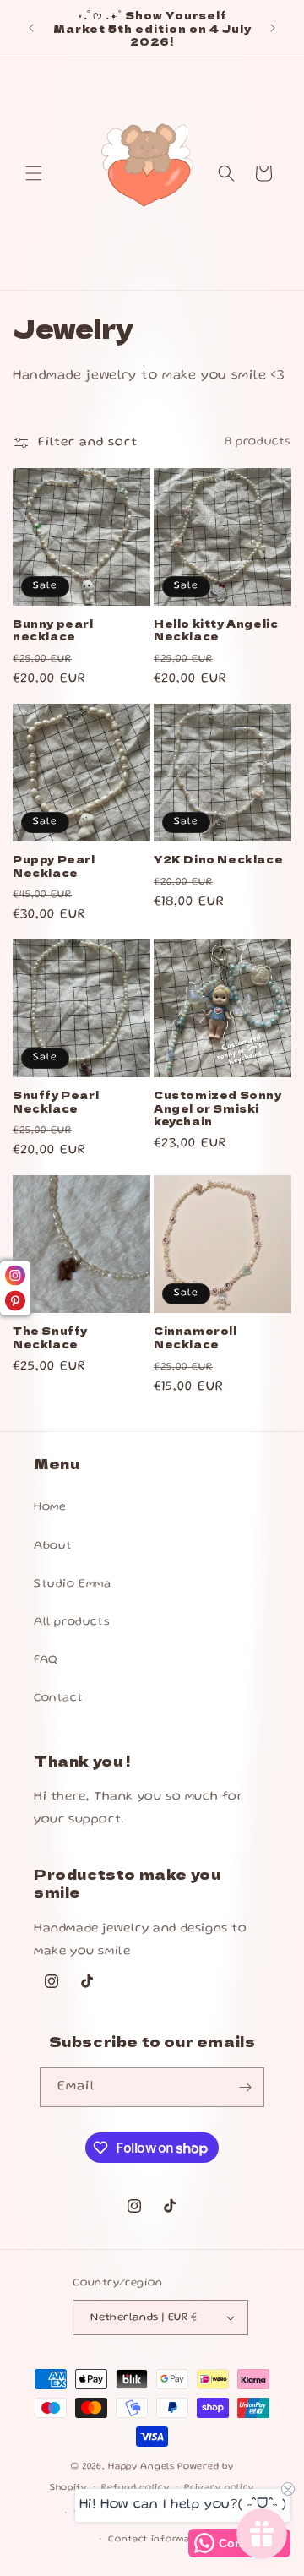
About (53, 1546)
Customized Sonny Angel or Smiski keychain (218, 1108)
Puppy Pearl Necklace (54, 866)
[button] (34, 173)
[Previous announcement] (31, 28)
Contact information (159, 2540)
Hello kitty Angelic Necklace (216, 630)
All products (72, 1622)
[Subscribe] (245, 2087)
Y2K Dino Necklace (218, 859)
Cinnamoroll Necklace (195, 1337)
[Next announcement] (273, 28)
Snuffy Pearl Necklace (56, 1101)
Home (50, 1507)
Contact (58, 1698)
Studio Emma (73, 1584)
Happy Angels (143, 2467)
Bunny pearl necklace (53, 630)
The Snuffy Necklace (50, 1337)
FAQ (46, 1660)
